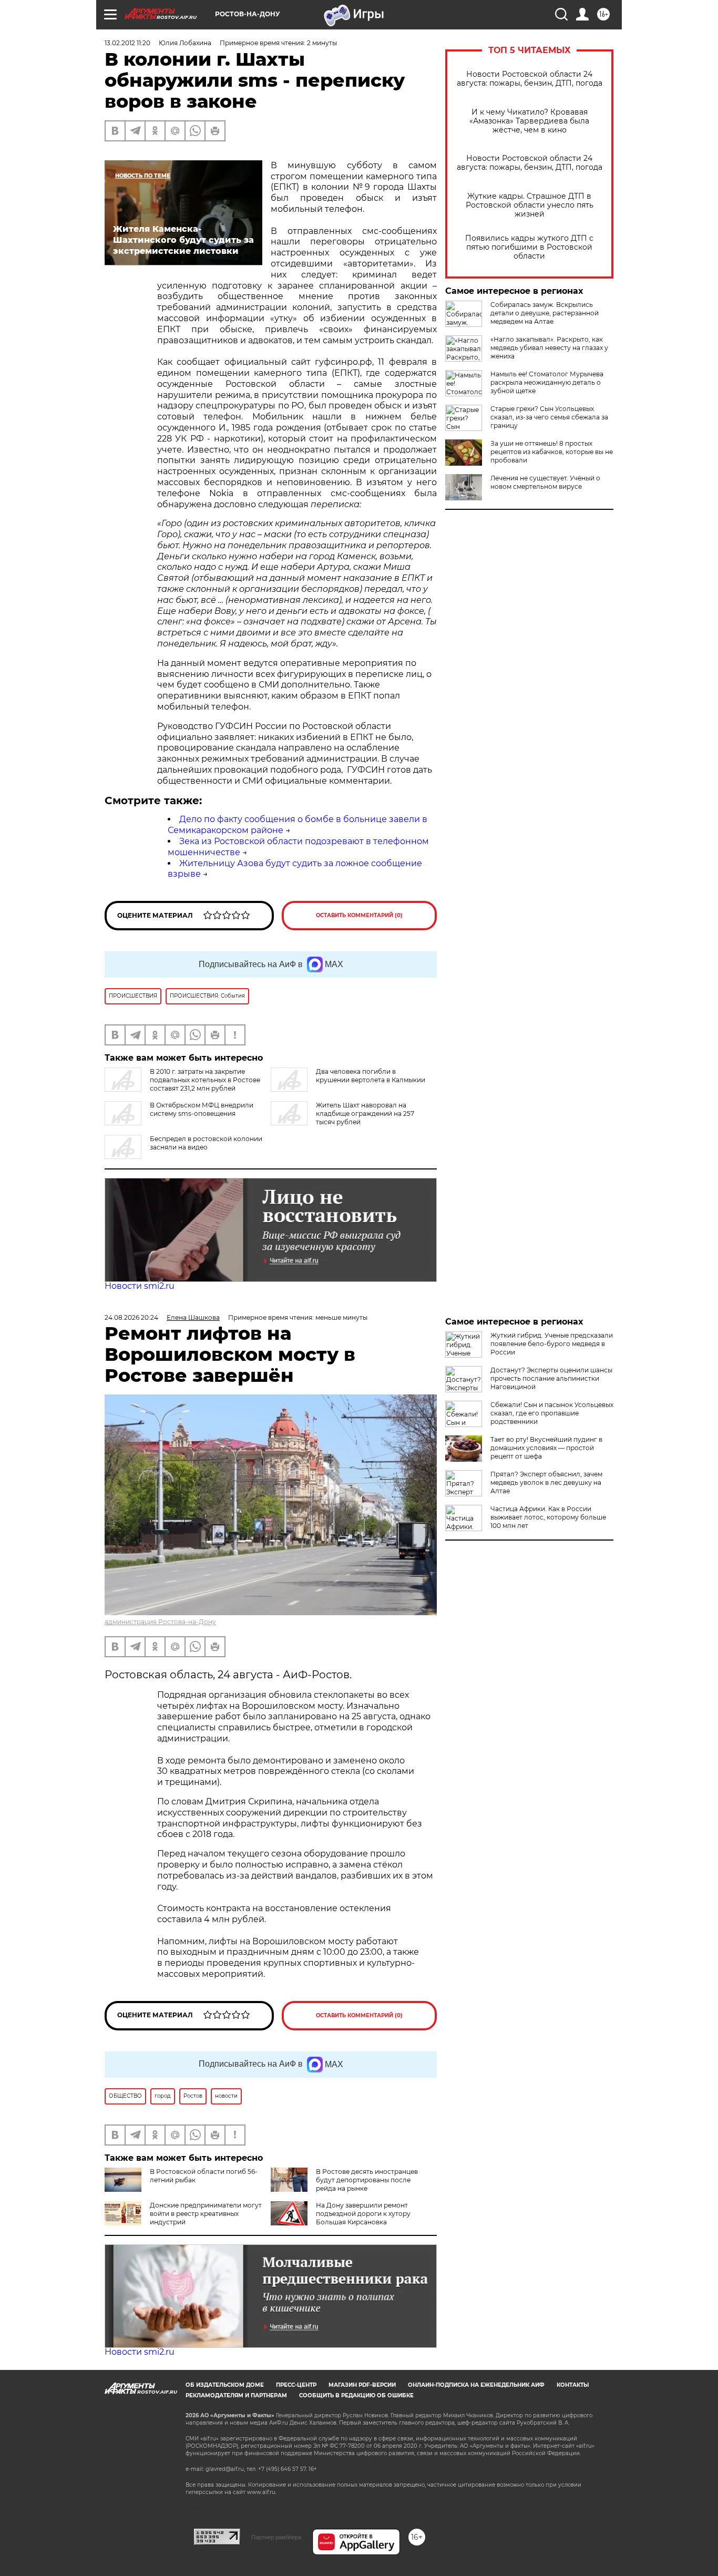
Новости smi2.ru (140, 1286)
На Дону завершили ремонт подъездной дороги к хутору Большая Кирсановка (363, 2214)
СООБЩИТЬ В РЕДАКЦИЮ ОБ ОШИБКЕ (356, 2395)
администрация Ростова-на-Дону (160, 1622)
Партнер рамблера (276, 2537)
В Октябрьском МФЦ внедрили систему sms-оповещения (202, 1109)
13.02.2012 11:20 (127, 43)
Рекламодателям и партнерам (236, 2395)
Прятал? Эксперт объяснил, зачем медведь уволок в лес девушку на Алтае (546, 1482)
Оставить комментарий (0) (359, 915)
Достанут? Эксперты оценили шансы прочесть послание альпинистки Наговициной (551, 1378)
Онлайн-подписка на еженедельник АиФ (476, 2385)
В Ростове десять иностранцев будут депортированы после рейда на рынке (367, 2180)
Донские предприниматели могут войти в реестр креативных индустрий (206, 2214)
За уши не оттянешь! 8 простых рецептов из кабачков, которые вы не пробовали (552, 452)
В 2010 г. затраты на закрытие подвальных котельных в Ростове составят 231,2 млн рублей (205, 1080)
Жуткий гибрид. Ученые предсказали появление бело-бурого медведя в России (552, 1344)
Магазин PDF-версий (362, 2385)
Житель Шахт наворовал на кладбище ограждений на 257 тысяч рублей (365, 1113)
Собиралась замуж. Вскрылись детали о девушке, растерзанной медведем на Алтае (545, 313)
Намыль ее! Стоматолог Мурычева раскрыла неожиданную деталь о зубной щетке (547, 382)
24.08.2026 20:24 (131, 1317)
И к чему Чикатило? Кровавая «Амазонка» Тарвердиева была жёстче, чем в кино (529, 121)
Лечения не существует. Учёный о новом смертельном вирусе (545, 482)
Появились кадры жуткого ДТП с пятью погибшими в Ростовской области (529, 247)
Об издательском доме (225, 2385)
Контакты (573, 2385)
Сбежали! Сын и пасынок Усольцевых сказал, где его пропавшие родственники (552, 1413)
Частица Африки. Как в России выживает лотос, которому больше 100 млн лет (548, 1517)
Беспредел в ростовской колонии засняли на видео (206, 1143)
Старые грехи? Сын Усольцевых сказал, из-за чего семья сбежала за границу (549, 417)
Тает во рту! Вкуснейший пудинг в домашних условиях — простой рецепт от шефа (546, 1448)
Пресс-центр (296, 2385)
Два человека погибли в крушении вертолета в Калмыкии (371, 1076)
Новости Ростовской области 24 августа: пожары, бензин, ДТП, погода (530, 79)
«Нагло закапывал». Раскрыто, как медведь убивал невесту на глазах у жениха (549, 348)
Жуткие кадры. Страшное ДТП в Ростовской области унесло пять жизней (530, 205)
